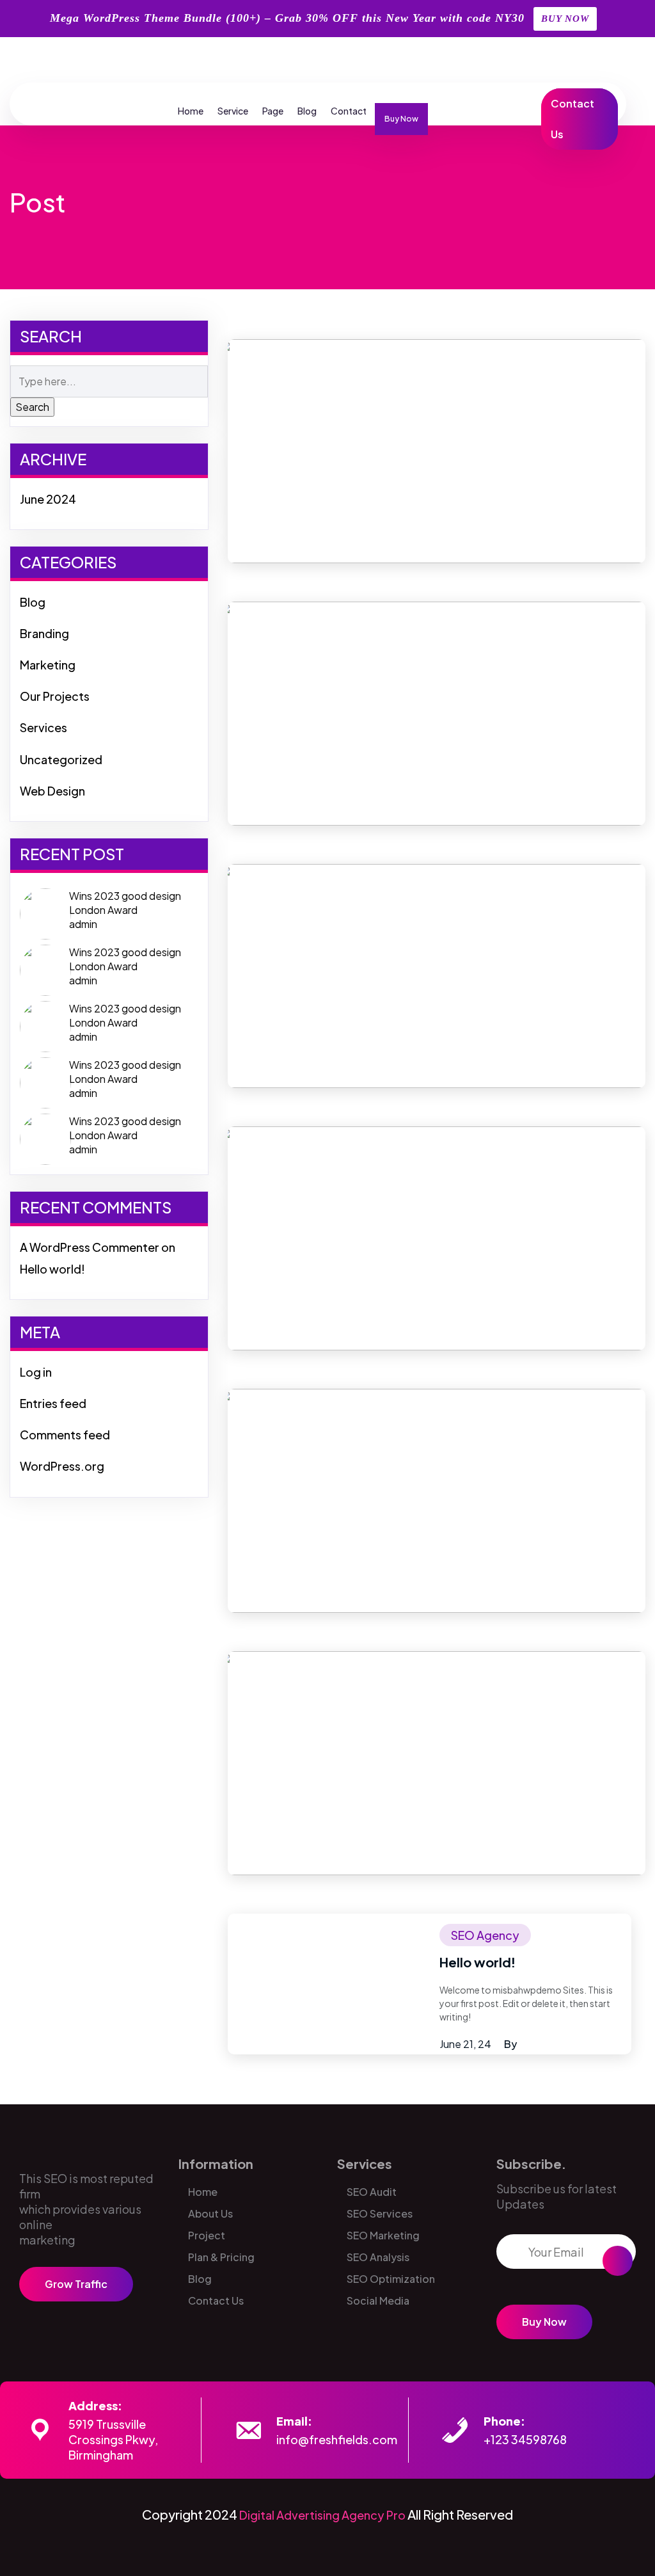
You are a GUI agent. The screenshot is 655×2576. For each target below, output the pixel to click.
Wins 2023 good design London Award (125, 903)
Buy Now (401, 119)
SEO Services (380, 2213)
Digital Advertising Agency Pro (322, 2515)
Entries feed (53, 1403)
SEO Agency (485, 1935)
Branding (44, 633)
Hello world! (52, 1269)
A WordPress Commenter (90, 1247)
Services (43, 727)
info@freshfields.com (337, 2439)
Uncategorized (61, 759)
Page (273, 111)
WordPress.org (62, 1466)
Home (191, 111)
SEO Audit (372, 2192)
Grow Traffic (76, 2284)
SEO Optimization (391, 2279)
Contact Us (572, 119)
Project (207, 2235)
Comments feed (65, 1435)
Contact (349, 111)
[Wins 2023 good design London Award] (45, 912)
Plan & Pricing (221, 2257)
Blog (307, 111)
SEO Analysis (378, 2257)
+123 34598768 (525, 2439)
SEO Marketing (383, 2235)
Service (233, 111)
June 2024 (48, 499)
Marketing (48, 665)
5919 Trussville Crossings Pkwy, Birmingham (113, 2439)
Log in (36, 1372)
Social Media (378, 2300)
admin (83, 924)
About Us (210, 2213)
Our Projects (55, 696)
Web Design (52, 791)
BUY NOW (565, 19)
